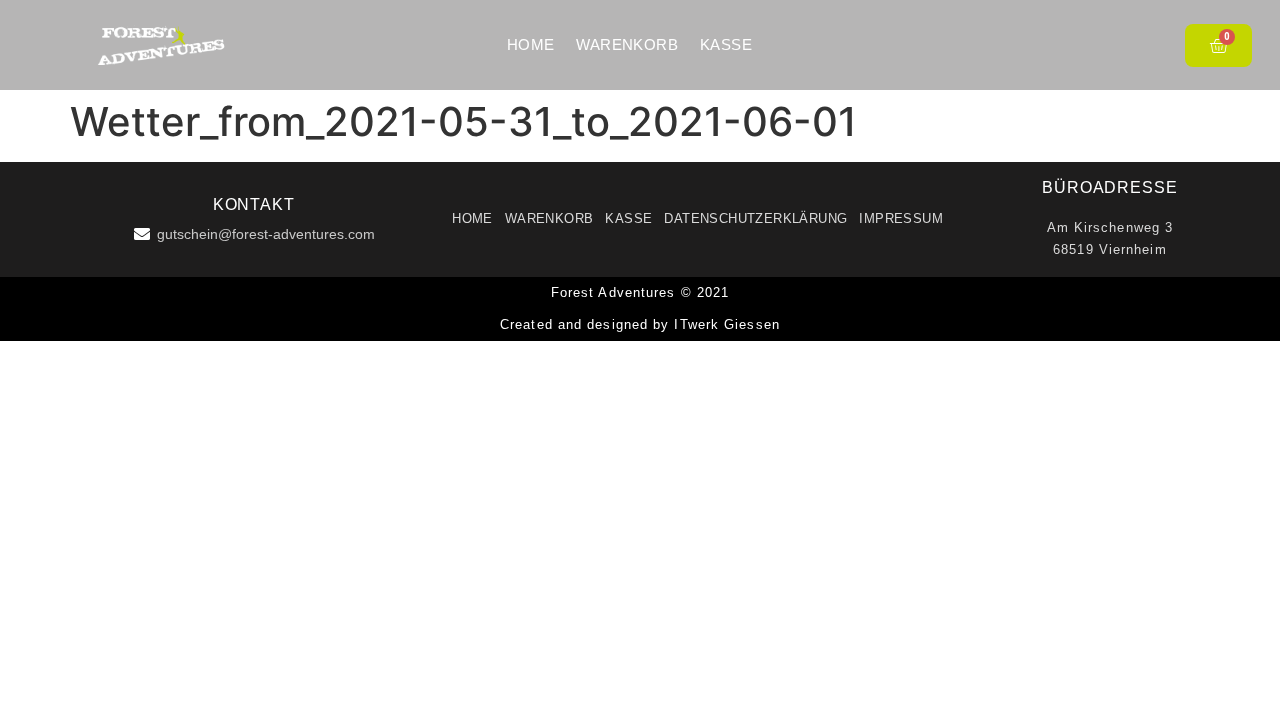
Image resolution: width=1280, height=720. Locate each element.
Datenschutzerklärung (755, 218)
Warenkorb (627, 44)
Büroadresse (1110, 187)
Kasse (726, 44)
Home (531, 44)
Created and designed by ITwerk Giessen (640, 324)
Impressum (901, 218)
